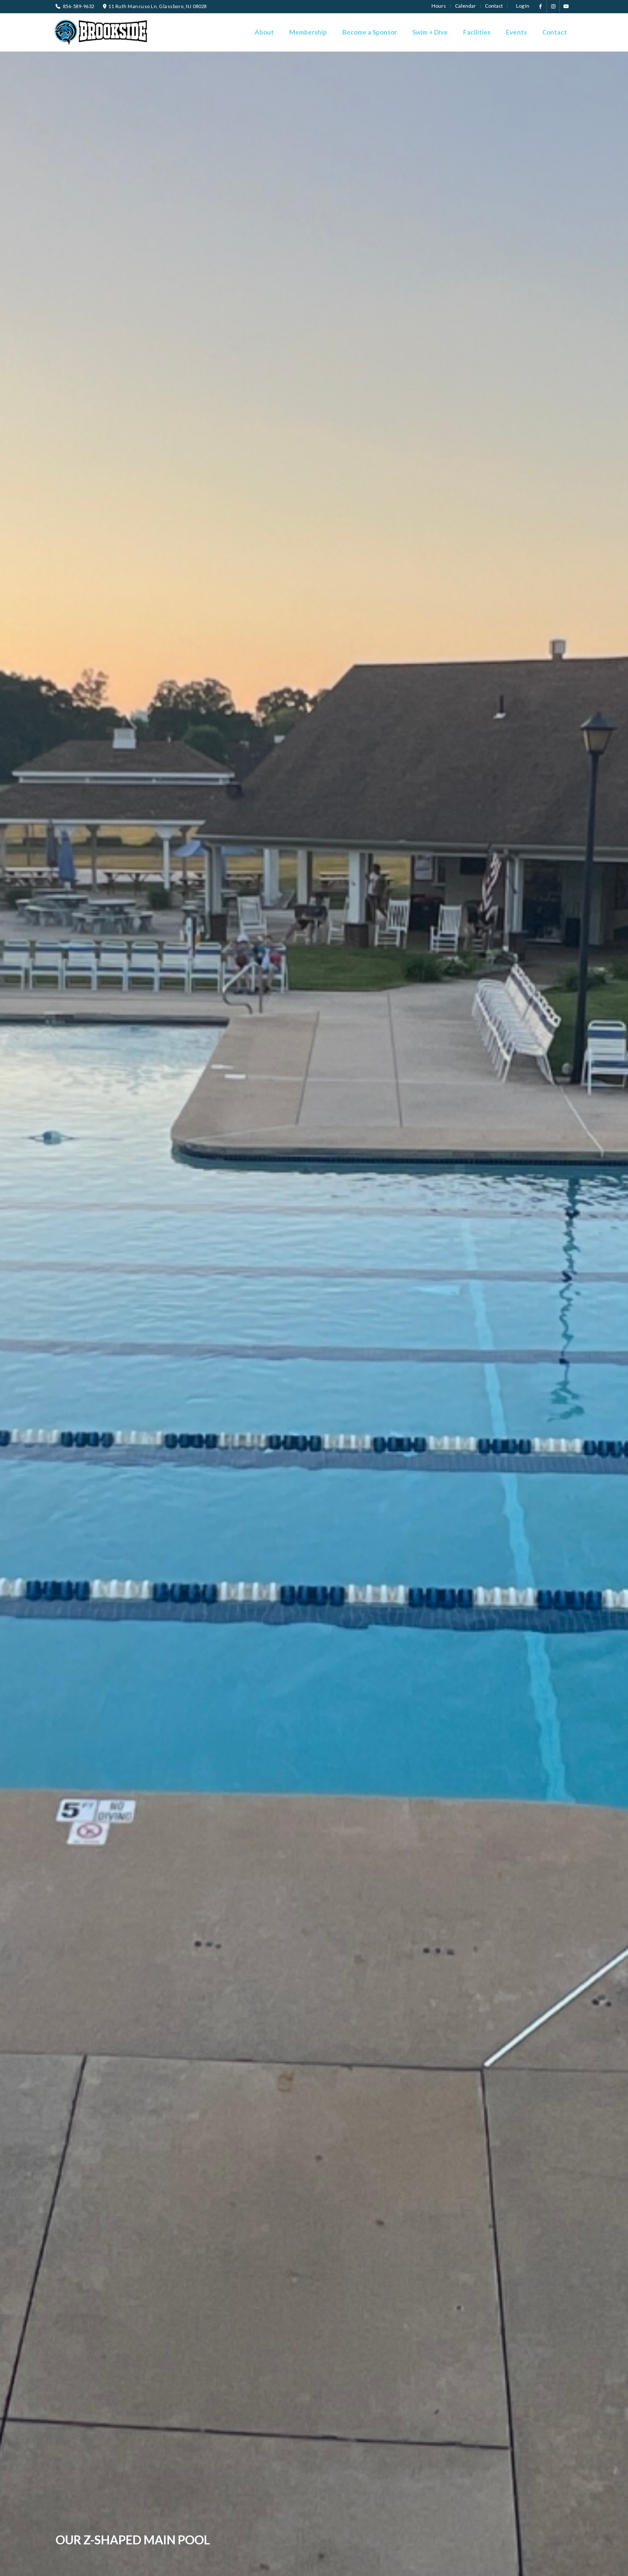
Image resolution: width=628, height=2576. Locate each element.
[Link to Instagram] (553, 6)
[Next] (609, 1314)
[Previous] (19, 1314)
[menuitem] (439, 6)
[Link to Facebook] (540, 6)
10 (338, 2568)
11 (345, 2568)
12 (352, 2568)
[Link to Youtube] (566, 6)
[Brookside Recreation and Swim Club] (103, 32)
